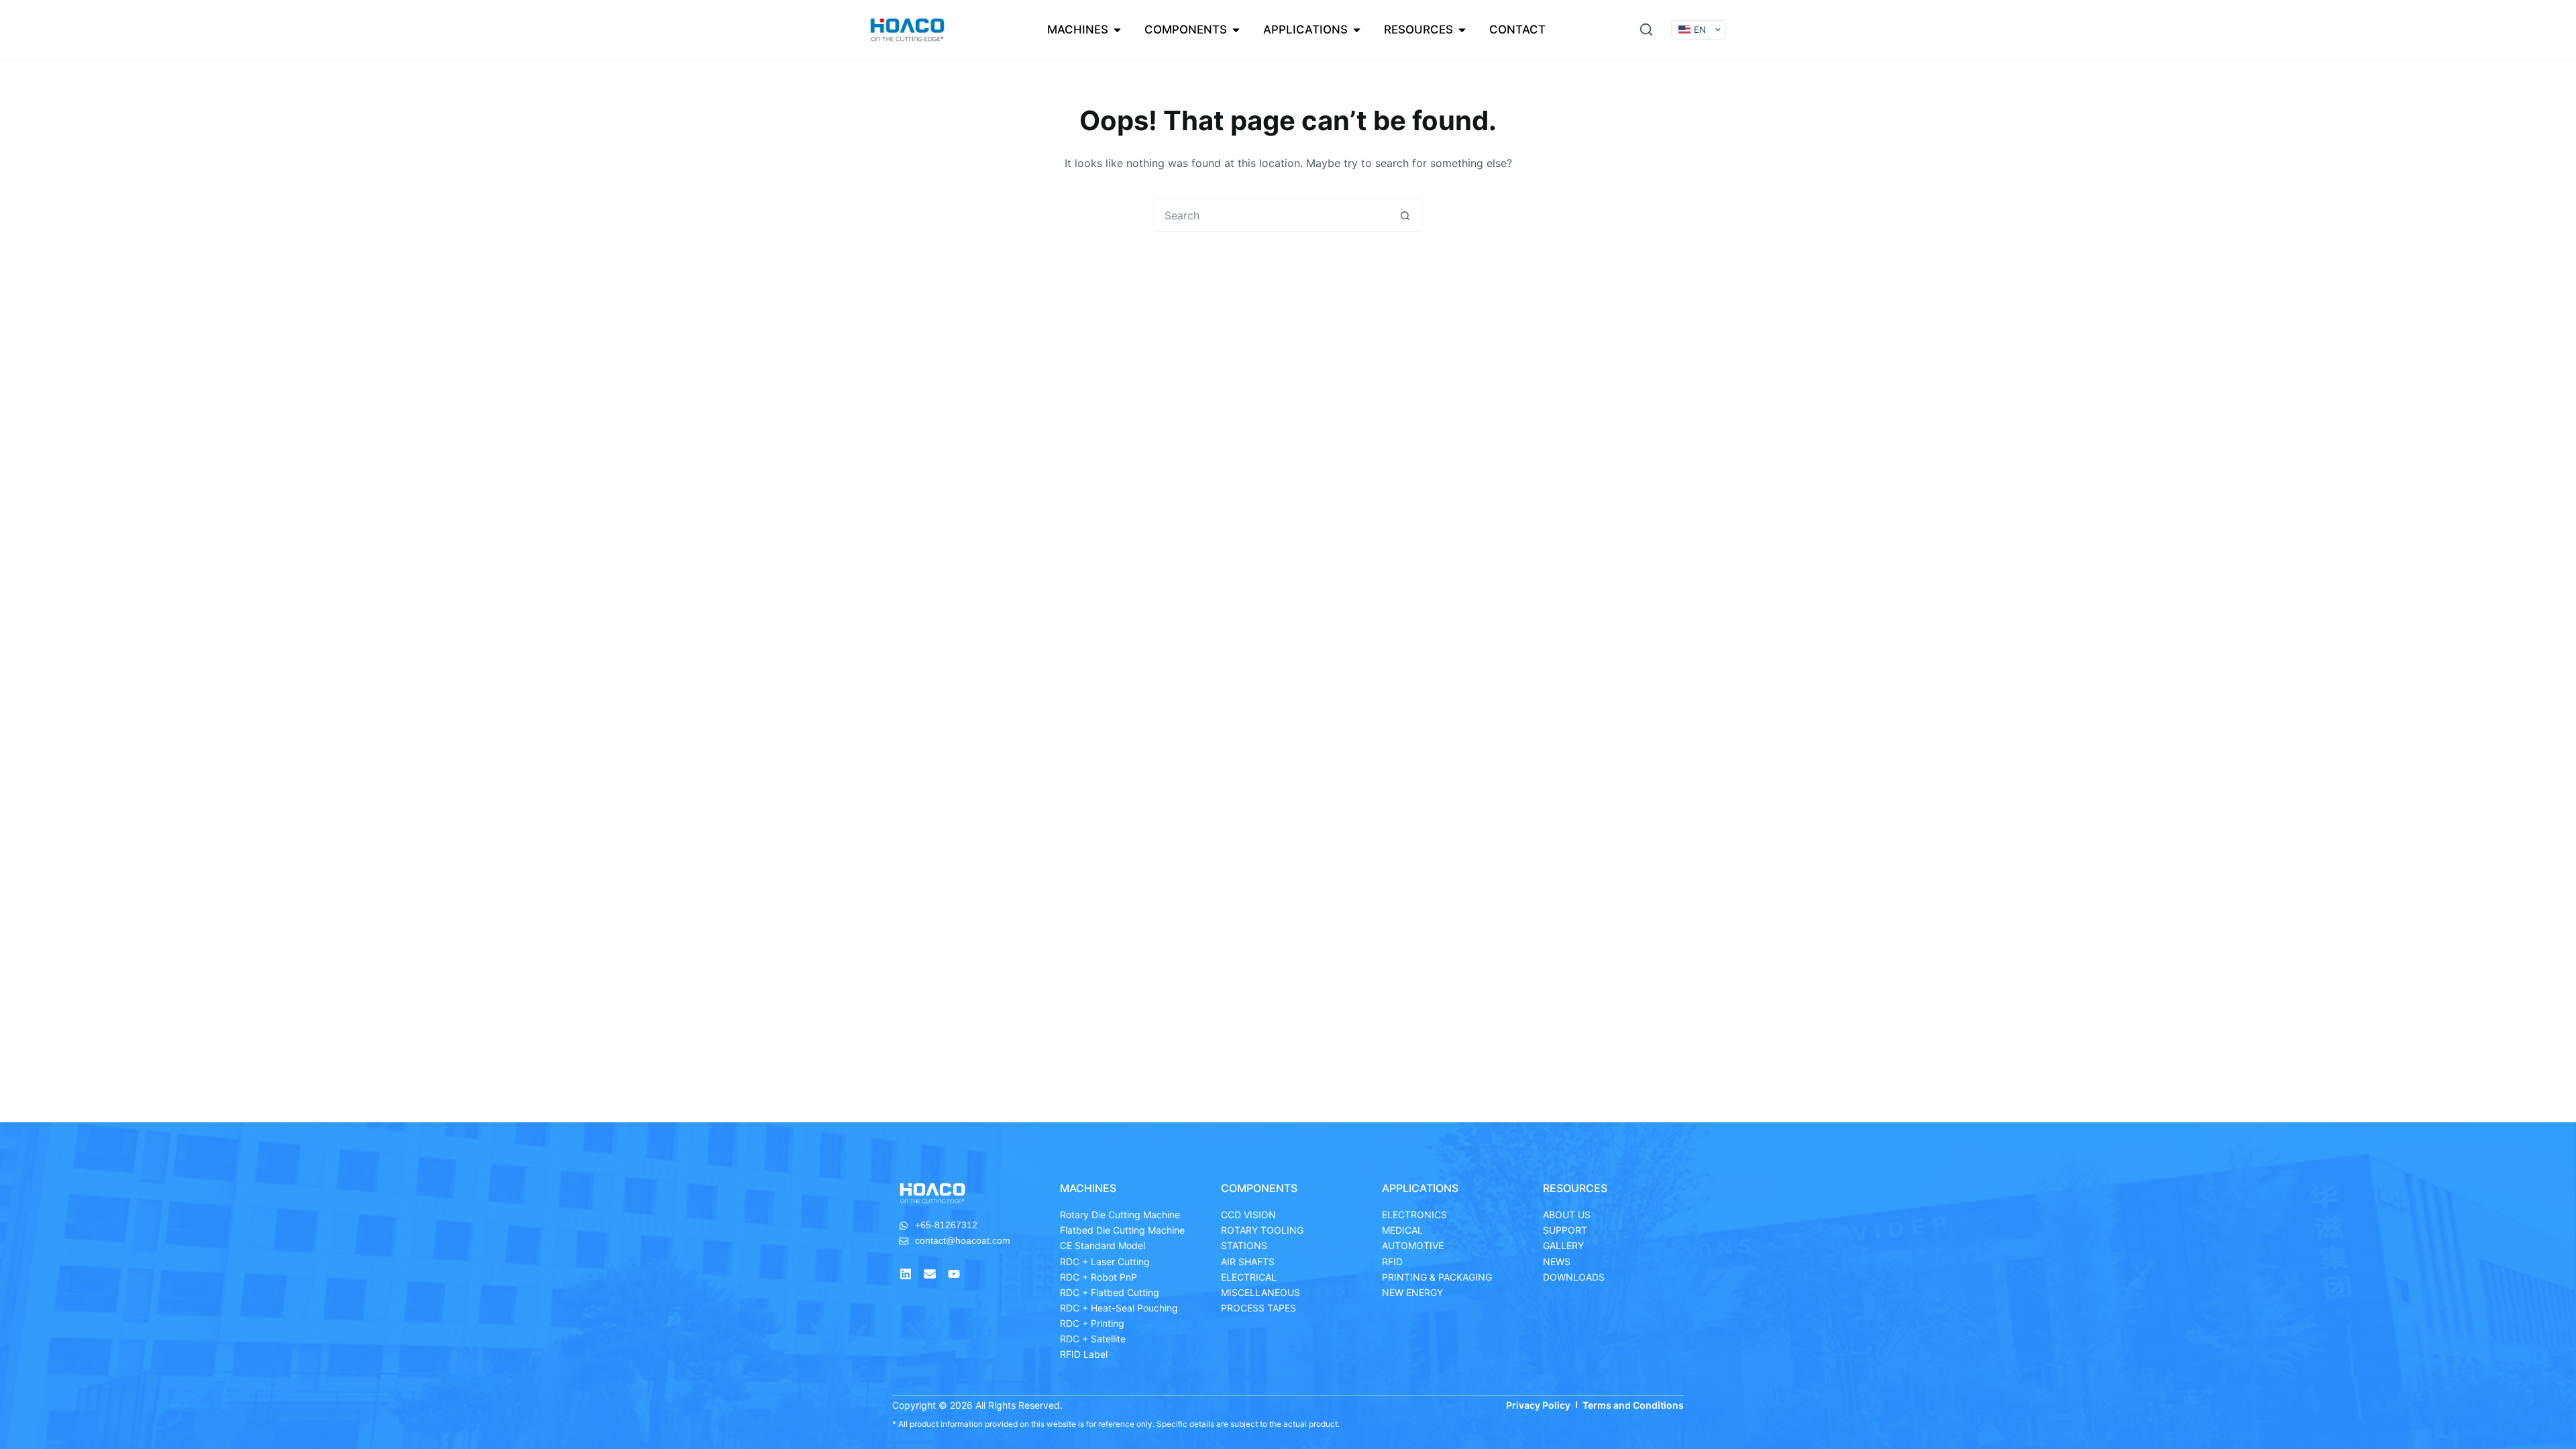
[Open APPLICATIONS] (1357, 30)
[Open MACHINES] (1117, 30)
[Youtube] (954, 1274)
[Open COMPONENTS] (1236, 30)
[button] (1646, 30)
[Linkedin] (906, 1274)
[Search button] (1405, 215)
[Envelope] (930, 1274)
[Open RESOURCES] (1462, 30)
